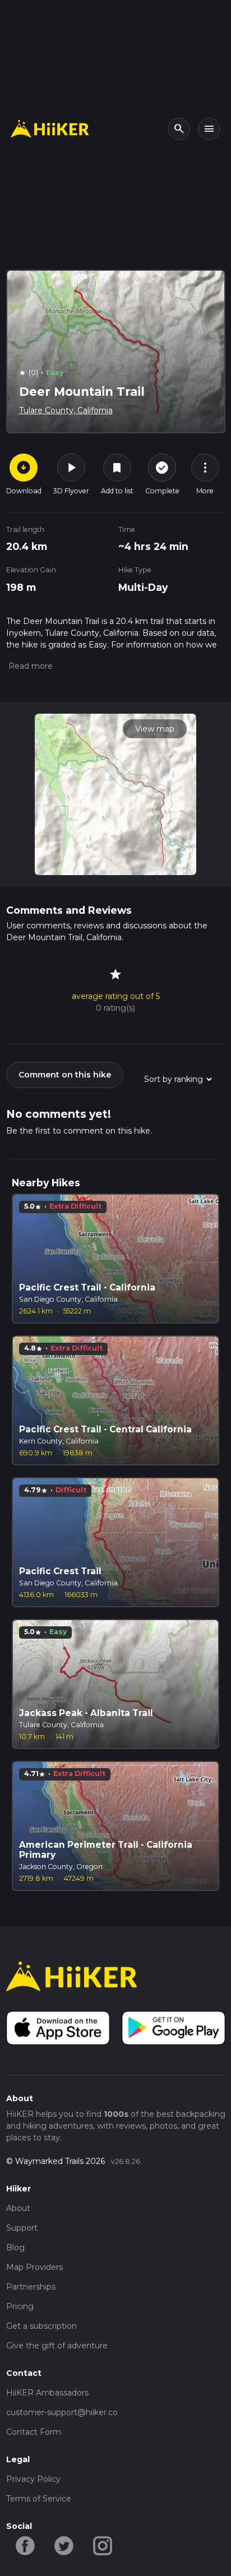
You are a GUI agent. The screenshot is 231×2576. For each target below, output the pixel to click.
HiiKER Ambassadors (47, 2393)
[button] (29, 666)
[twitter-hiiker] (64, 2545)
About (18, 2208)
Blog (15, 2247)
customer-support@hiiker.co (62, 2412)
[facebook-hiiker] (26, 2545)
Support (22, 2228)
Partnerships (31, 2287)
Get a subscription (41, 2326)
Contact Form (34, 2432)
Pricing (20, 2306)
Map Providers (34, 2267)
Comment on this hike (65, 1075)
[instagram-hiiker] (103, 2545)
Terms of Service (39, 2499)
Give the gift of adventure (57, 2346)
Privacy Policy (33, 2479)
